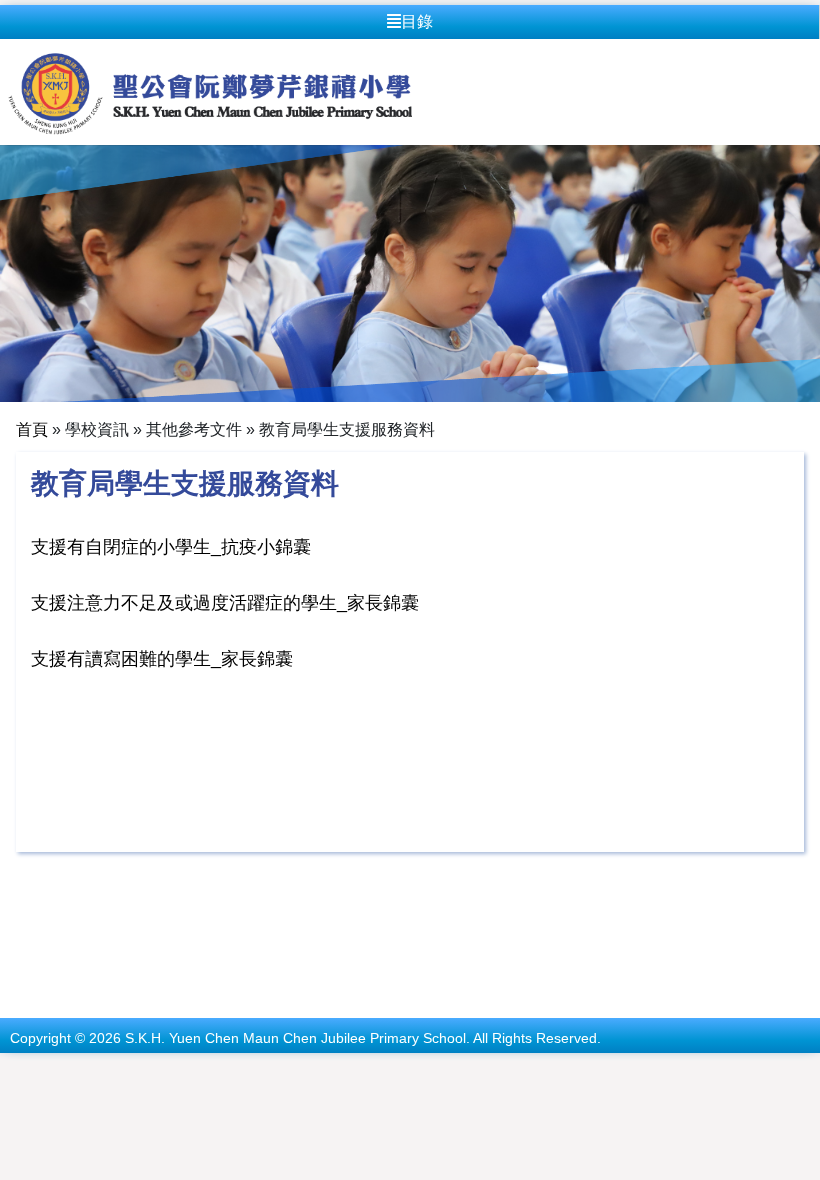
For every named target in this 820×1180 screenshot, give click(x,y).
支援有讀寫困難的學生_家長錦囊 (162, 659)
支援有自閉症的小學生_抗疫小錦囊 (171, 547)
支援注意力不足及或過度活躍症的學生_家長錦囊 (225, 603)
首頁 (32, 429)
